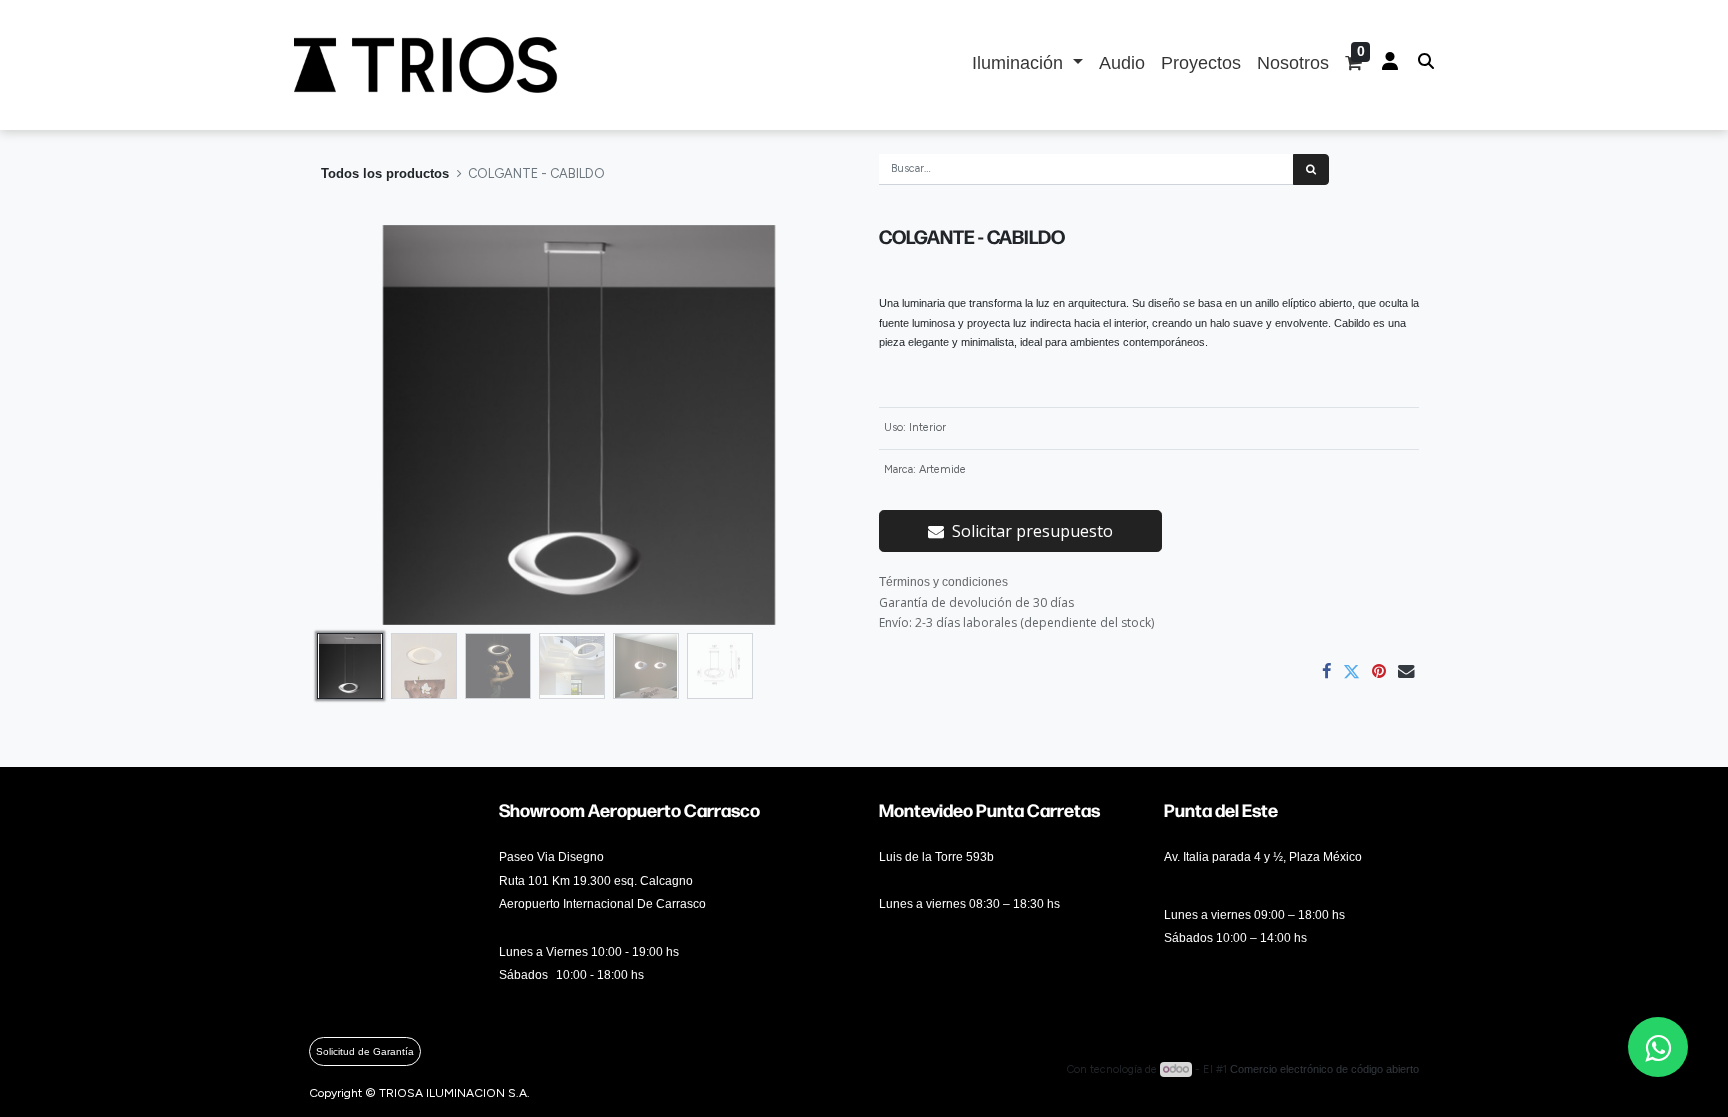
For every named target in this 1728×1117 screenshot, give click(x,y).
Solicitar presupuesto (1032, 531)
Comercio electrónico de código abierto (1324, 1069)
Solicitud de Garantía (365, 1051)
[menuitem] (1122, 65)
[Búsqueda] (1311, 169)
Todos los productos (385, 173)
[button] (349, 425)
